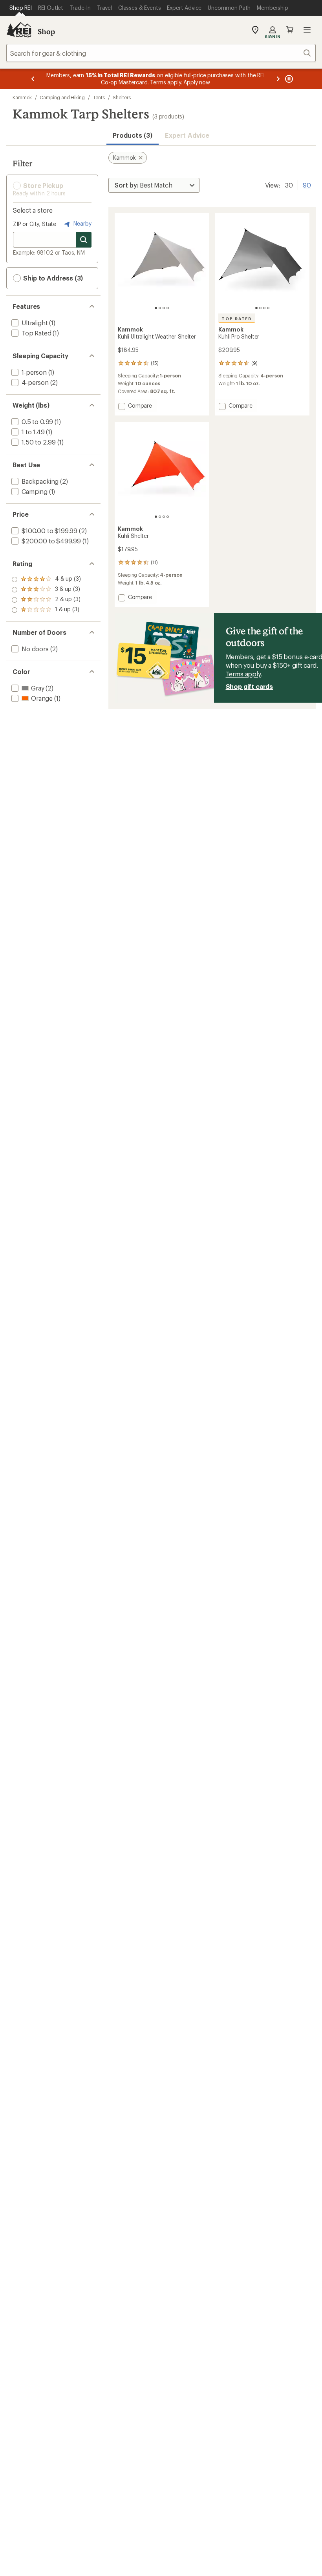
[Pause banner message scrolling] (288, 79)
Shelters (122, 97)
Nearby (82, 223)
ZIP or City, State (35, 224)
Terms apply (243, 674)
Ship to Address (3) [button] (52, 278)
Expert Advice (187, 135)
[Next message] (278, 79)
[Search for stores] (84, 240)
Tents (99, 97)
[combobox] (161, 53)
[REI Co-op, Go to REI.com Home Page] (19, 30)
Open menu (307, 30)
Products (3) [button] (133, 135)
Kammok (22, 97)
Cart (290, 30)
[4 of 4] (168, 308)
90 (307, 184)
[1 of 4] (156, 308)
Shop (46, 31)
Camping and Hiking (62, 97)
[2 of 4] (160, 308)
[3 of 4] (164, 308)
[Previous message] (33, 79)
